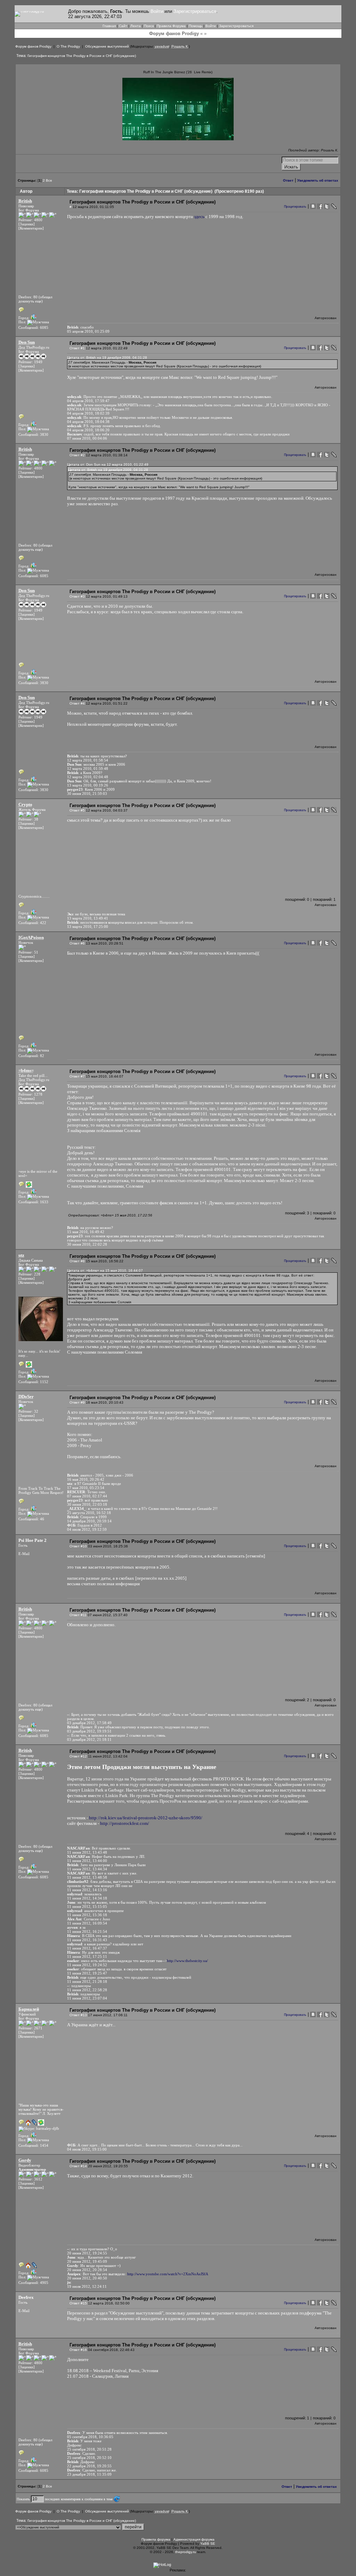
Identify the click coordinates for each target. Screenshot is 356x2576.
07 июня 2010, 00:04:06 (87, 438)
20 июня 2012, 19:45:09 (87, 2261)
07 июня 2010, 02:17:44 (87, 1496)
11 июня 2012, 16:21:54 (87, 1931)
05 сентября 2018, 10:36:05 (90, 2437)
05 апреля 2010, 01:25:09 (88, 331)
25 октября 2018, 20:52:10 (89, 2458)
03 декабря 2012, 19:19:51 (89, 1731)
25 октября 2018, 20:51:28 (89, 2449)
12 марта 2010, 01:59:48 (88, 768)
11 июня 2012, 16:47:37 (87, 1948)
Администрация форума (194, 2539)
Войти (157, 11)
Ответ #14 (78, 2166)
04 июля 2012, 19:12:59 (87, 1529)
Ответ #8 (77, 1261)
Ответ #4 (77, 703)
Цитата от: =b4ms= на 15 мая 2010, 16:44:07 (105, 1270)
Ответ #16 (78, 2350)
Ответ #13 (78, 2015)
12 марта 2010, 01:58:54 (88, 760)
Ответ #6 (77, 943)
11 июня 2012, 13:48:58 (87, 1877)
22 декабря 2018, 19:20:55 (89, 2466)
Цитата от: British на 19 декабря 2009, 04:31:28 (107, 358)
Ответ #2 (77, 455)
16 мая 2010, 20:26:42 (86, 1479)
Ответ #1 (77, 348)
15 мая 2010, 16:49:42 (86, 1232)
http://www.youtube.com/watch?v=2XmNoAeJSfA (168, 2274)
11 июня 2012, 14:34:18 (87, 1898)
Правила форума (156, 2539)
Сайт (123, 26)
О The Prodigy (68, 46)
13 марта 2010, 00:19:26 (88, 785)
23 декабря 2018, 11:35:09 (89, 2474)
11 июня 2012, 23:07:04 (87, 1998)
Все (49, 180)
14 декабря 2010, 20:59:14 (89, 1521)
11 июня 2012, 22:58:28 (87, 1990)
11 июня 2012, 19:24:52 (87, 1965)
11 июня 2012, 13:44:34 (87, 1869)
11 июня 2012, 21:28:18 (87, 1981)
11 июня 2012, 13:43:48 (87, 1852)
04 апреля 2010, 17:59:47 (88, 401)
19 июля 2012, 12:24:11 (87, 2286)
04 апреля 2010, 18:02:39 (88, 413)
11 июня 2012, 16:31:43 (87, 1940)
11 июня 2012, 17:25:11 (87, 1956)
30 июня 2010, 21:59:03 (87, 793)
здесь (199, 217)
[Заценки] (27, 224)
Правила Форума (171, 26)
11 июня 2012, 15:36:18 (87, 1915)
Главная (109, 26)
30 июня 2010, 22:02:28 (87, 1244)
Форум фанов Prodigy (33, 46)
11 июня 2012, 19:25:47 (87, 1973)
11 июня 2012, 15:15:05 (87, 1906)
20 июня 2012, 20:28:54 (87, 2270)
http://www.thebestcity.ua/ (187, 1961)
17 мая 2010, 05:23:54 (86, 1488)
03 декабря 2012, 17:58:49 (89, 1723)
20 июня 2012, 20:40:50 (87, 2278)
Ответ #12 (78, 1756)
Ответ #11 (78, 1615)
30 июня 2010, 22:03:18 (87, 1504)
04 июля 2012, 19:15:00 (87, 2149)
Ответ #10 (78, 1546)
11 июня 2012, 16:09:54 (87, 1923)
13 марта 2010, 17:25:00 (88, 926)
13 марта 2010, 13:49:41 (88, 918)
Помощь (196, 26)
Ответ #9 (77, 1402)
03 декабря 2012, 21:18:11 (89, 1739)
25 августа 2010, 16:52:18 (89, 1513)
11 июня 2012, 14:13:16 (87, 1890)
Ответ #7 (77, 1076)
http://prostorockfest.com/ (125, 1823)
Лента (136, 26)
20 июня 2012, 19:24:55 (87, 2253)
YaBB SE (208, 2544)
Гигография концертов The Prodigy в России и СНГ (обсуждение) (82, 56)
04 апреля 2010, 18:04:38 (88, 422)
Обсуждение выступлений (107, 46)
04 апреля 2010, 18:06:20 (88, 430)
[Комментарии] (31, 228)
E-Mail (24, 1554)
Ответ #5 (77, 810)
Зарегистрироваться (195, 11)
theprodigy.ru (186, 2552)
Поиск (149, 26)
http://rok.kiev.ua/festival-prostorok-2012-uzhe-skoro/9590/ (146, 1818)
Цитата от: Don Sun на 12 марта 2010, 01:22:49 (108, 464)
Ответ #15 (78, 2303)
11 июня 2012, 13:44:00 (87, 1861)
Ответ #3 (77, 596)
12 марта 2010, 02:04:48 (88, 777)
